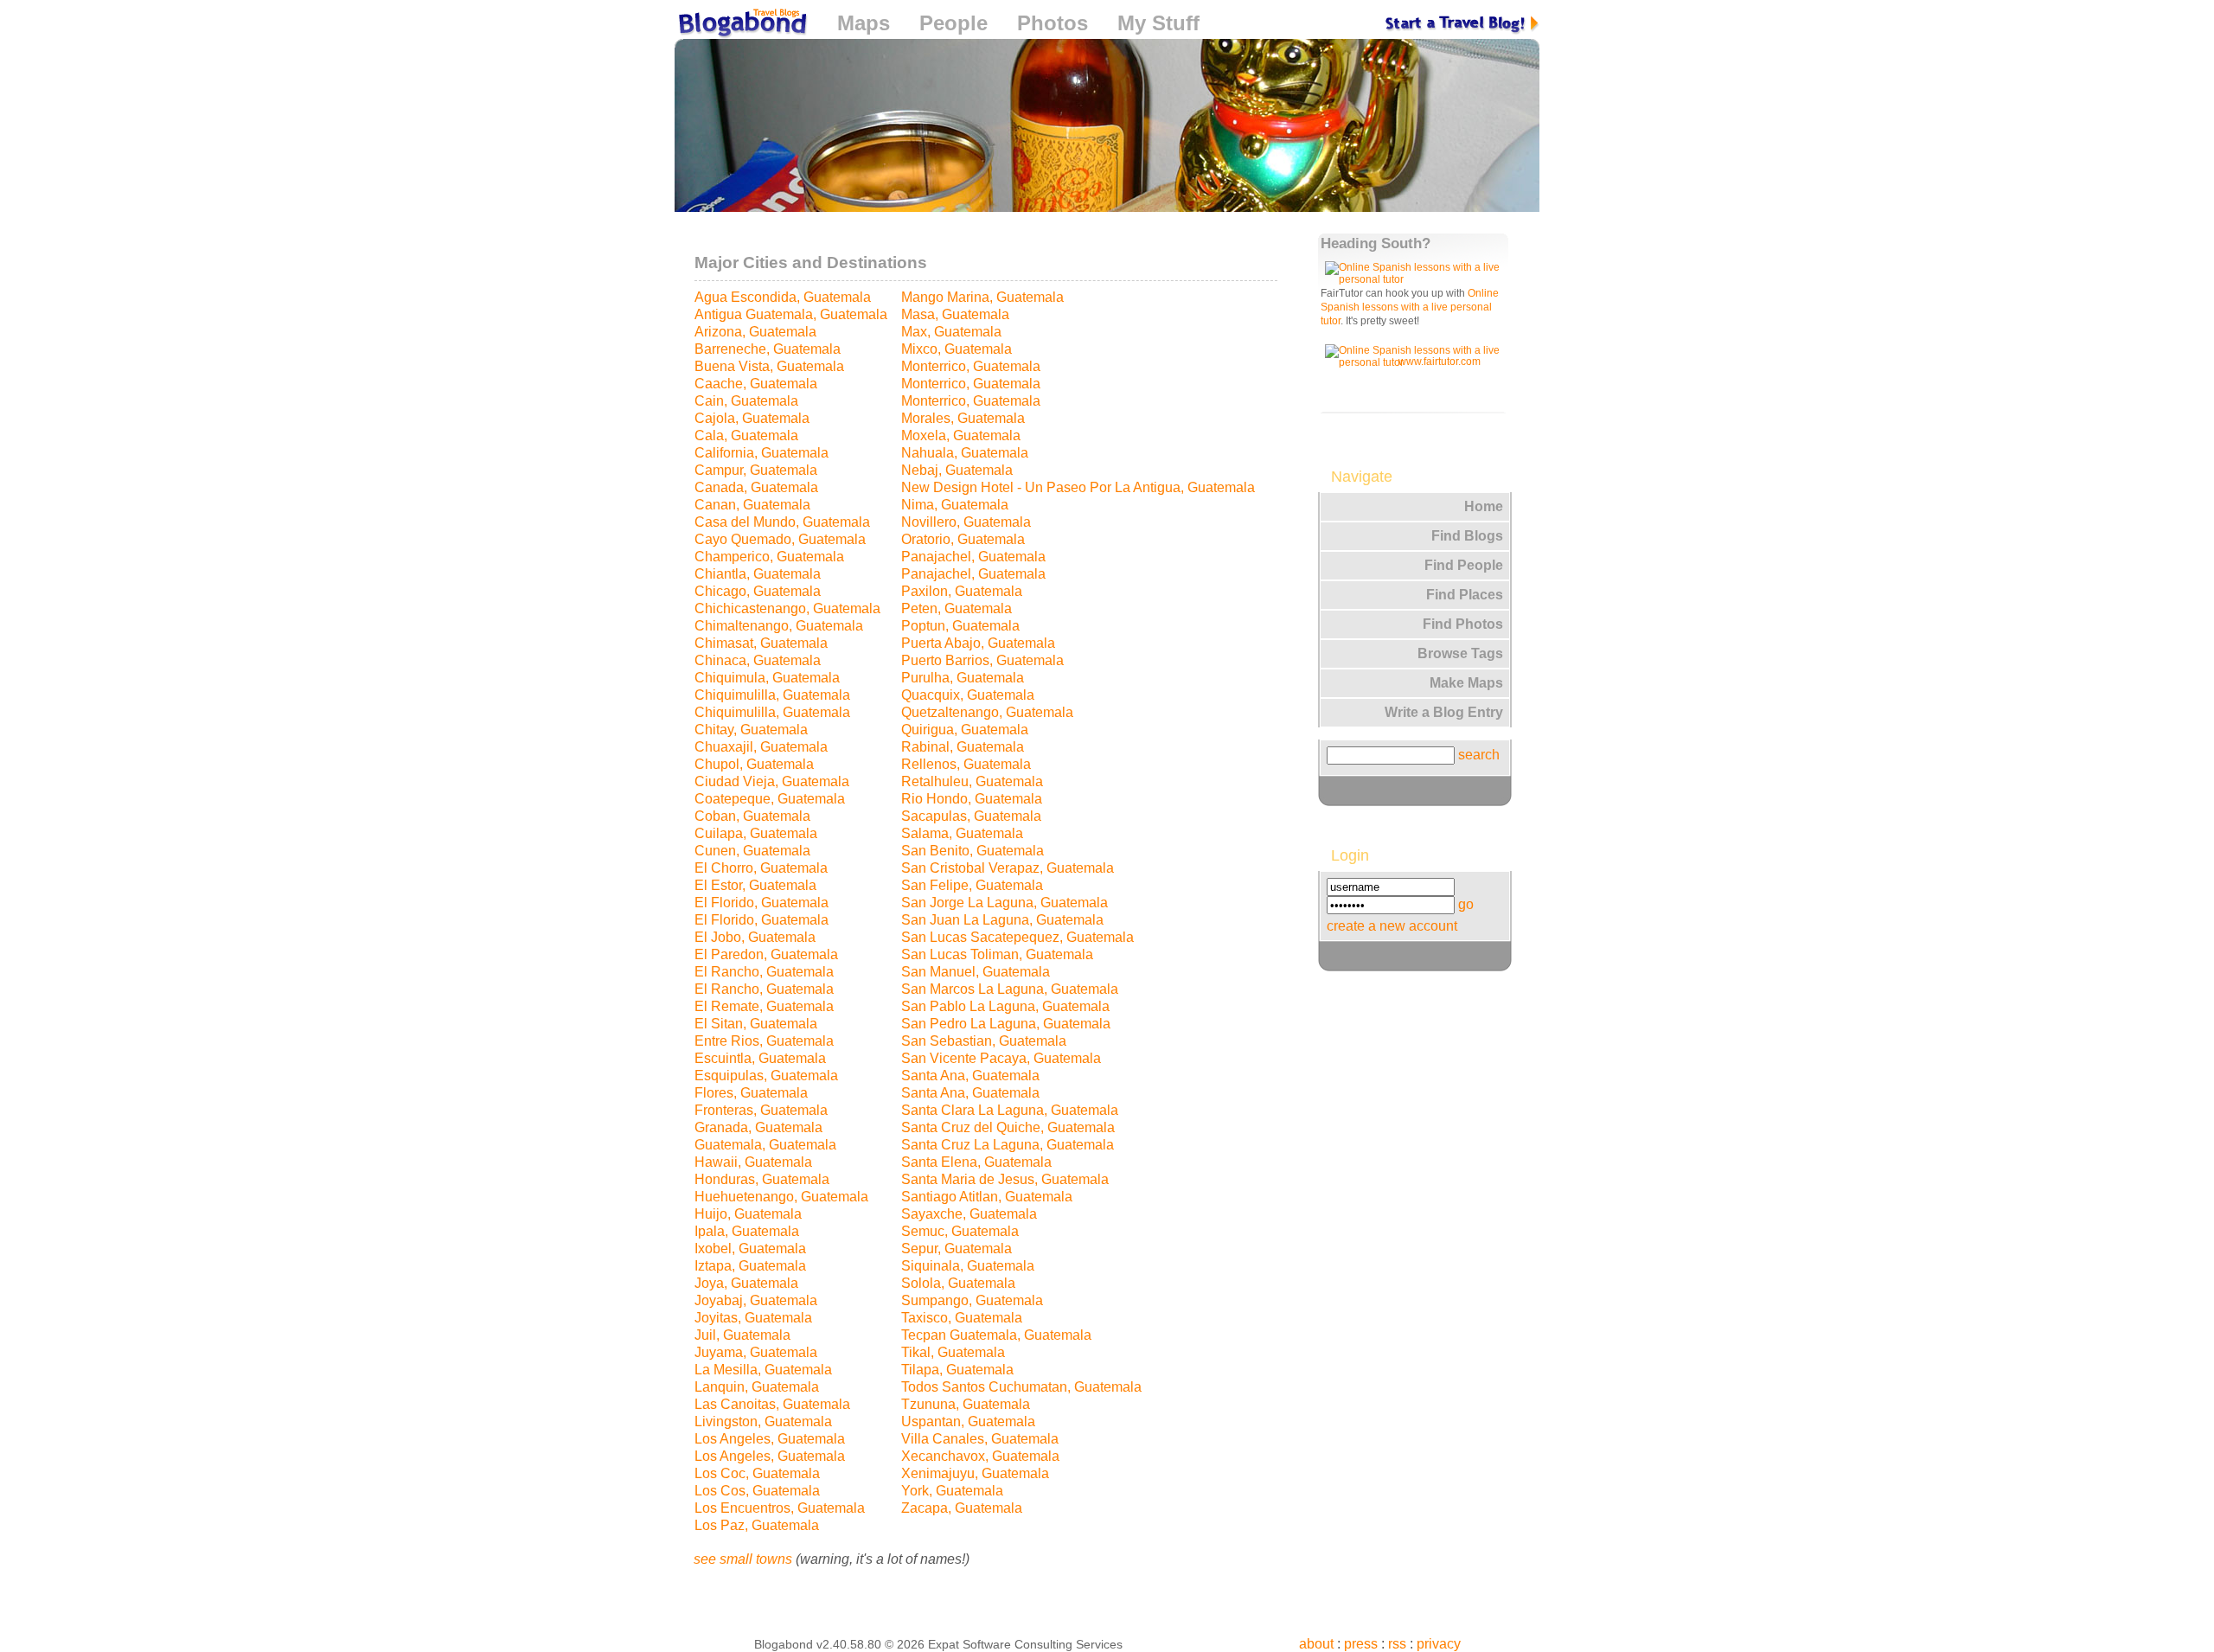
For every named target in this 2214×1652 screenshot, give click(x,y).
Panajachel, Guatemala (973, 557)
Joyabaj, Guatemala (756, 1300)
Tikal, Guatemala (953, 1352)
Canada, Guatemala (756, 487)
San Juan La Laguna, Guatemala (1002, 920)
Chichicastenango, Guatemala (787, 608)
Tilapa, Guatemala (957, 1370)
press (1361, 1644)
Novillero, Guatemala (966, 522)
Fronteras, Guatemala (761, 1110)
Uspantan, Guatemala (968, 1421)
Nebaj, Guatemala (957, 470)
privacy (1439, 1644)
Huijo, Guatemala (748, 1214)
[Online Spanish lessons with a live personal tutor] (1416, 279)
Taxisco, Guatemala (962, 1318)
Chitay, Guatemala (751, 730)
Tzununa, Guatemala (966, 1404)
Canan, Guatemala (752, 505)
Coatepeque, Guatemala (770, 799)
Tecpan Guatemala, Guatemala (996, 1335)
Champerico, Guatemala (769, 557)
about (1316, 1644)
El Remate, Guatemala (764, 1006)
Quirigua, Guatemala (965, 730)
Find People (1464, 565)
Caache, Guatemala (756, 384)
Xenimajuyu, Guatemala (975, 1473)
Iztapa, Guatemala (750, 1266)
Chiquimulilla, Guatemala (772, 695)
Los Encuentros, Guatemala (780, 1508)
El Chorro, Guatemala (761, 868)
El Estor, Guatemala (755, 885)
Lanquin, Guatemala (757, 1387)
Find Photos (1463, 624)
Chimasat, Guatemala (761, 643)
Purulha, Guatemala (963, 678)
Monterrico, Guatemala (971, 366)
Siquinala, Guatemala (968, 1266)
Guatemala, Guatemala (765, 1145)
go (1466, 904)
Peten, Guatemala (957, 608)
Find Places (1465, 595)
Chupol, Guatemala (754, 764)
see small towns (743, 1559)
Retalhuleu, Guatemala (972, 781)
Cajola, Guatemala (752, 418)
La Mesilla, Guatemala (763, 1370)
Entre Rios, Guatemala (764, 1041)
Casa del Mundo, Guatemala (782, 522)
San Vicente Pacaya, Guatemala (1001, 1058)
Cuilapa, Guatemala (756, 833)
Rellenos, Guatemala (966, 764)
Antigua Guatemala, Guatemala (791, 314)
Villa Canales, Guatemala (980, 1439)
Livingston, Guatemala (763, 1421)
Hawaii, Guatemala (753, 1162)
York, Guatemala (952, 1491)
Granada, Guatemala (758, 1127)
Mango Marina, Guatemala (982, 297)
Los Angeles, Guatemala (770, 1439)
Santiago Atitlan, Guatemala (987, 1197)
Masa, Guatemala (955, 314)
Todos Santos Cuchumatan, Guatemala (1021, 1387)
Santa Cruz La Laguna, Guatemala (1008, 1145)
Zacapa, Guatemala (962, 1508)
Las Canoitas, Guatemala (772, 1404)
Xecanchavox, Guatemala (980, 1456)
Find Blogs (1467, 536)
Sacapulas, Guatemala (971, 816)
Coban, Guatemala (752, 816)
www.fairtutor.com (1440, 362)
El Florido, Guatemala (761, 903)
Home (1484, 506)
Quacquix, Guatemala (968, 695)
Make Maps (1466, 683)
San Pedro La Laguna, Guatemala (1006, 1024)
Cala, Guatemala (746, 435)
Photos (1053, 23)
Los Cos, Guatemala (757, 1491)
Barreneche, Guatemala (768, 349)
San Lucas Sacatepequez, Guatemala (1017, 937)
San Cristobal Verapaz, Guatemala (1008, 868)
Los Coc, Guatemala (757, 1473)
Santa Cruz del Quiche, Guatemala (1008, 1127)
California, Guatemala (761, 453)
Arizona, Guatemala (755, 332)
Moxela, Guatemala (961, 435)
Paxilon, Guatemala (962, 591)
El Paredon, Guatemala (766, 954)
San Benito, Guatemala (973, 851)
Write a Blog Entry (1444, 712)
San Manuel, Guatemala (976, 972)
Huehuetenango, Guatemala (781, 1197)
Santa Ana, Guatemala (970, 1076)
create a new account (1392, 926)
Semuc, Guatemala (960, 1231)
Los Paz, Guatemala (757, 1525)
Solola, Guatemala (958, 1283)
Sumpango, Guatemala (972, 1300)
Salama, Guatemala (962, 833)
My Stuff (1158, 23)
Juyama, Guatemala (756, 1352)
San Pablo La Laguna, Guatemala (1005, 1006)
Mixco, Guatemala (957, 349)
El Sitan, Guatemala (756, 1024)
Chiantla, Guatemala (758, 574)
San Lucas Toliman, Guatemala (997, 954)
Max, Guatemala (951, 332)
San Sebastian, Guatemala (984, 1041)
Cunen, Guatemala (752, 851)
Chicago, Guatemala (758, 591)
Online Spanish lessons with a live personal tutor (1410, 307)
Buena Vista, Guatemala (769, 366)
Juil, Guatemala (742, 1335)
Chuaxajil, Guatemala (761, 747)
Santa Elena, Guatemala (976, 1162)
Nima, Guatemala (955, 505)
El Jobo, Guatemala (755, 937)
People (953, 23)
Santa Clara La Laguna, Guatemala (1010, 1110)
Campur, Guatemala (756, 470)
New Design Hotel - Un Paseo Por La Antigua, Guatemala (1078, 487)
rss (1397, 1644)
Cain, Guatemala (746, 401)
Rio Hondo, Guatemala (972, 799)
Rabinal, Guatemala (963, 747)
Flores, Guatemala (751, 1093)
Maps (864, 23)
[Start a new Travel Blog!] (1462, 23)
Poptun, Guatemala (960, 626)
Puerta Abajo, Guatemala (978, 643)
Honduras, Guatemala (762, 1179)
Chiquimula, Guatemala (767, 678)
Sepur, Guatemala (957, 1249)
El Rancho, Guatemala (764, 972)
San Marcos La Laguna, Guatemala (1010, 989)
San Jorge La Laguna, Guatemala (1005, 903)
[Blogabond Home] (741, 26)
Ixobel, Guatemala (750, 1249)
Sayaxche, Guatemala (969, 1214)
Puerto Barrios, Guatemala (982, 660)
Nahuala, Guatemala (965, 453)
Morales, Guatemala (963, 418)
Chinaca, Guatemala (758, 660)
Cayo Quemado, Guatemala (780, 539)
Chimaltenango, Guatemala (779, 626)
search (1479, 755)
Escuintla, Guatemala (760, 1058)
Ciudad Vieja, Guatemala (772, 781)
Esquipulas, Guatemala (766, 1076)
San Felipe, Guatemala (972, 885)
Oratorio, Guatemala (963, 539)
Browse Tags (1460, 653)
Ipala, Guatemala (747, 1231)
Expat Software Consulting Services (1025, 1644)
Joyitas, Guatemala (753, 1318)
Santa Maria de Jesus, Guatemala (1005, 1179)
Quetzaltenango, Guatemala (987, 712)
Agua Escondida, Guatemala (783, 297)
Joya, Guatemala (746, 1283)
